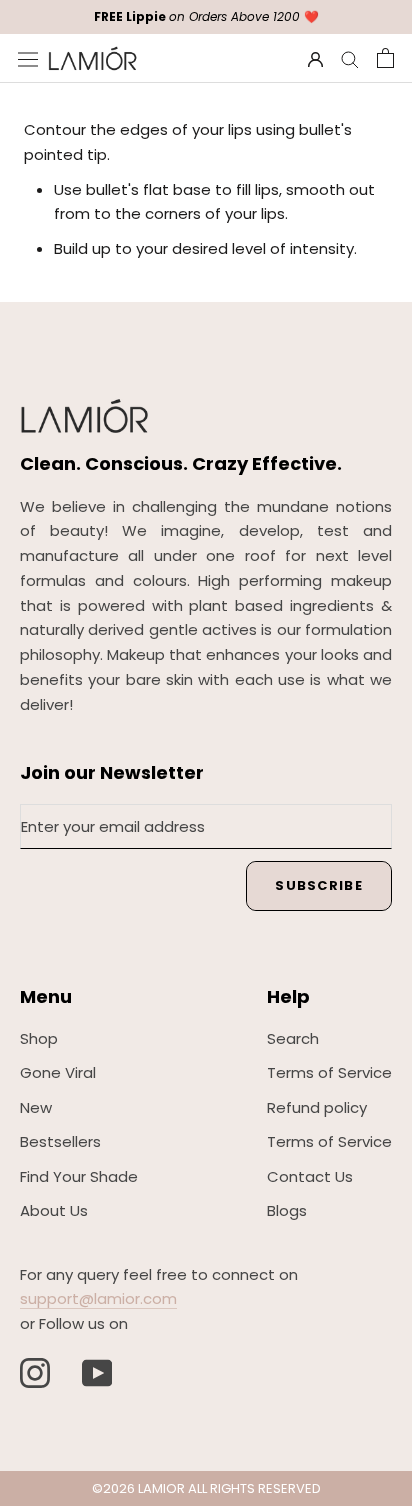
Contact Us (310, 1176)
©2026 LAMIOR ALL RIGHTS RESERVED (206, 1488)
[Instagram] (35, 1373)
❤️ (206, 16)
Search (293, 1038)
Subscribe (319, 885)
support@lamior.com (98, 1298)
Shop (39, 1038)
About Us (54, 1210)
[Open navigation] (28, 58)
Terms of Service (329, 1072)
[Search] (350, 58)
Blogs (287, 1210)
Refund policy (317, 1107)
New (36, 1107)
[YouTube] (97, 1373)
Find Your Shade (79, 1176)
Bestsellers (60, 1141)
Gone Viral (58, 1072)
